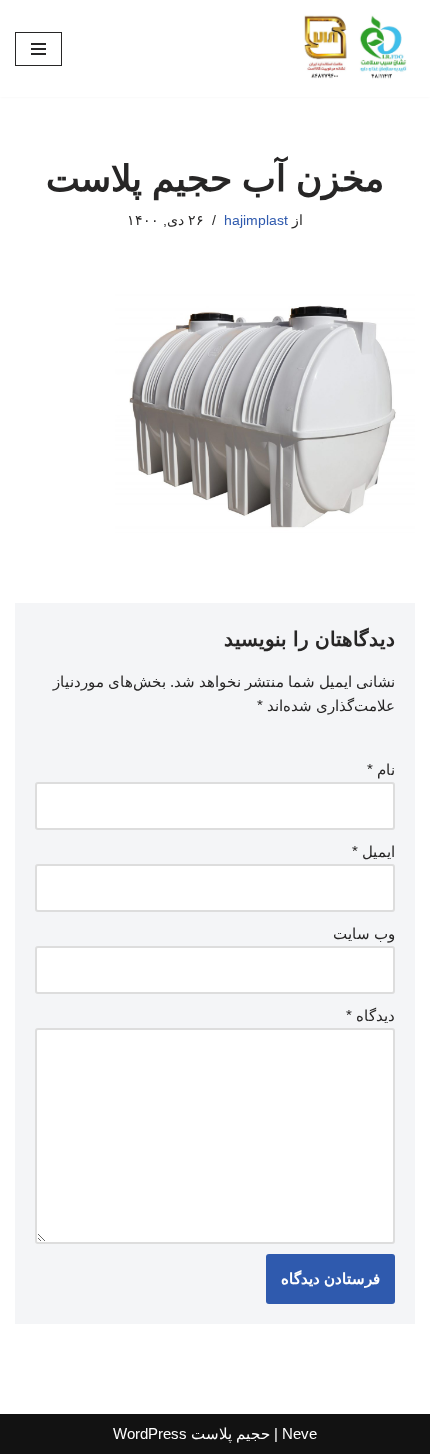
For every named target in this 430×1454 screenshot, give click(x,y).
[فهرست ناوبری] (38, 49)
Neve (299, 1433)
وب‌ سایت (364, 933)
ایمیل (373, 851)
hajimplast (256, 220)
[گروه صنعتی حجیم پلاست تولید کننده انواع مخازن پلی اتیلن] (355, 48)
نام (381, 769)
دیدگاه (370, 1015)
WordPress (150, 1433)
